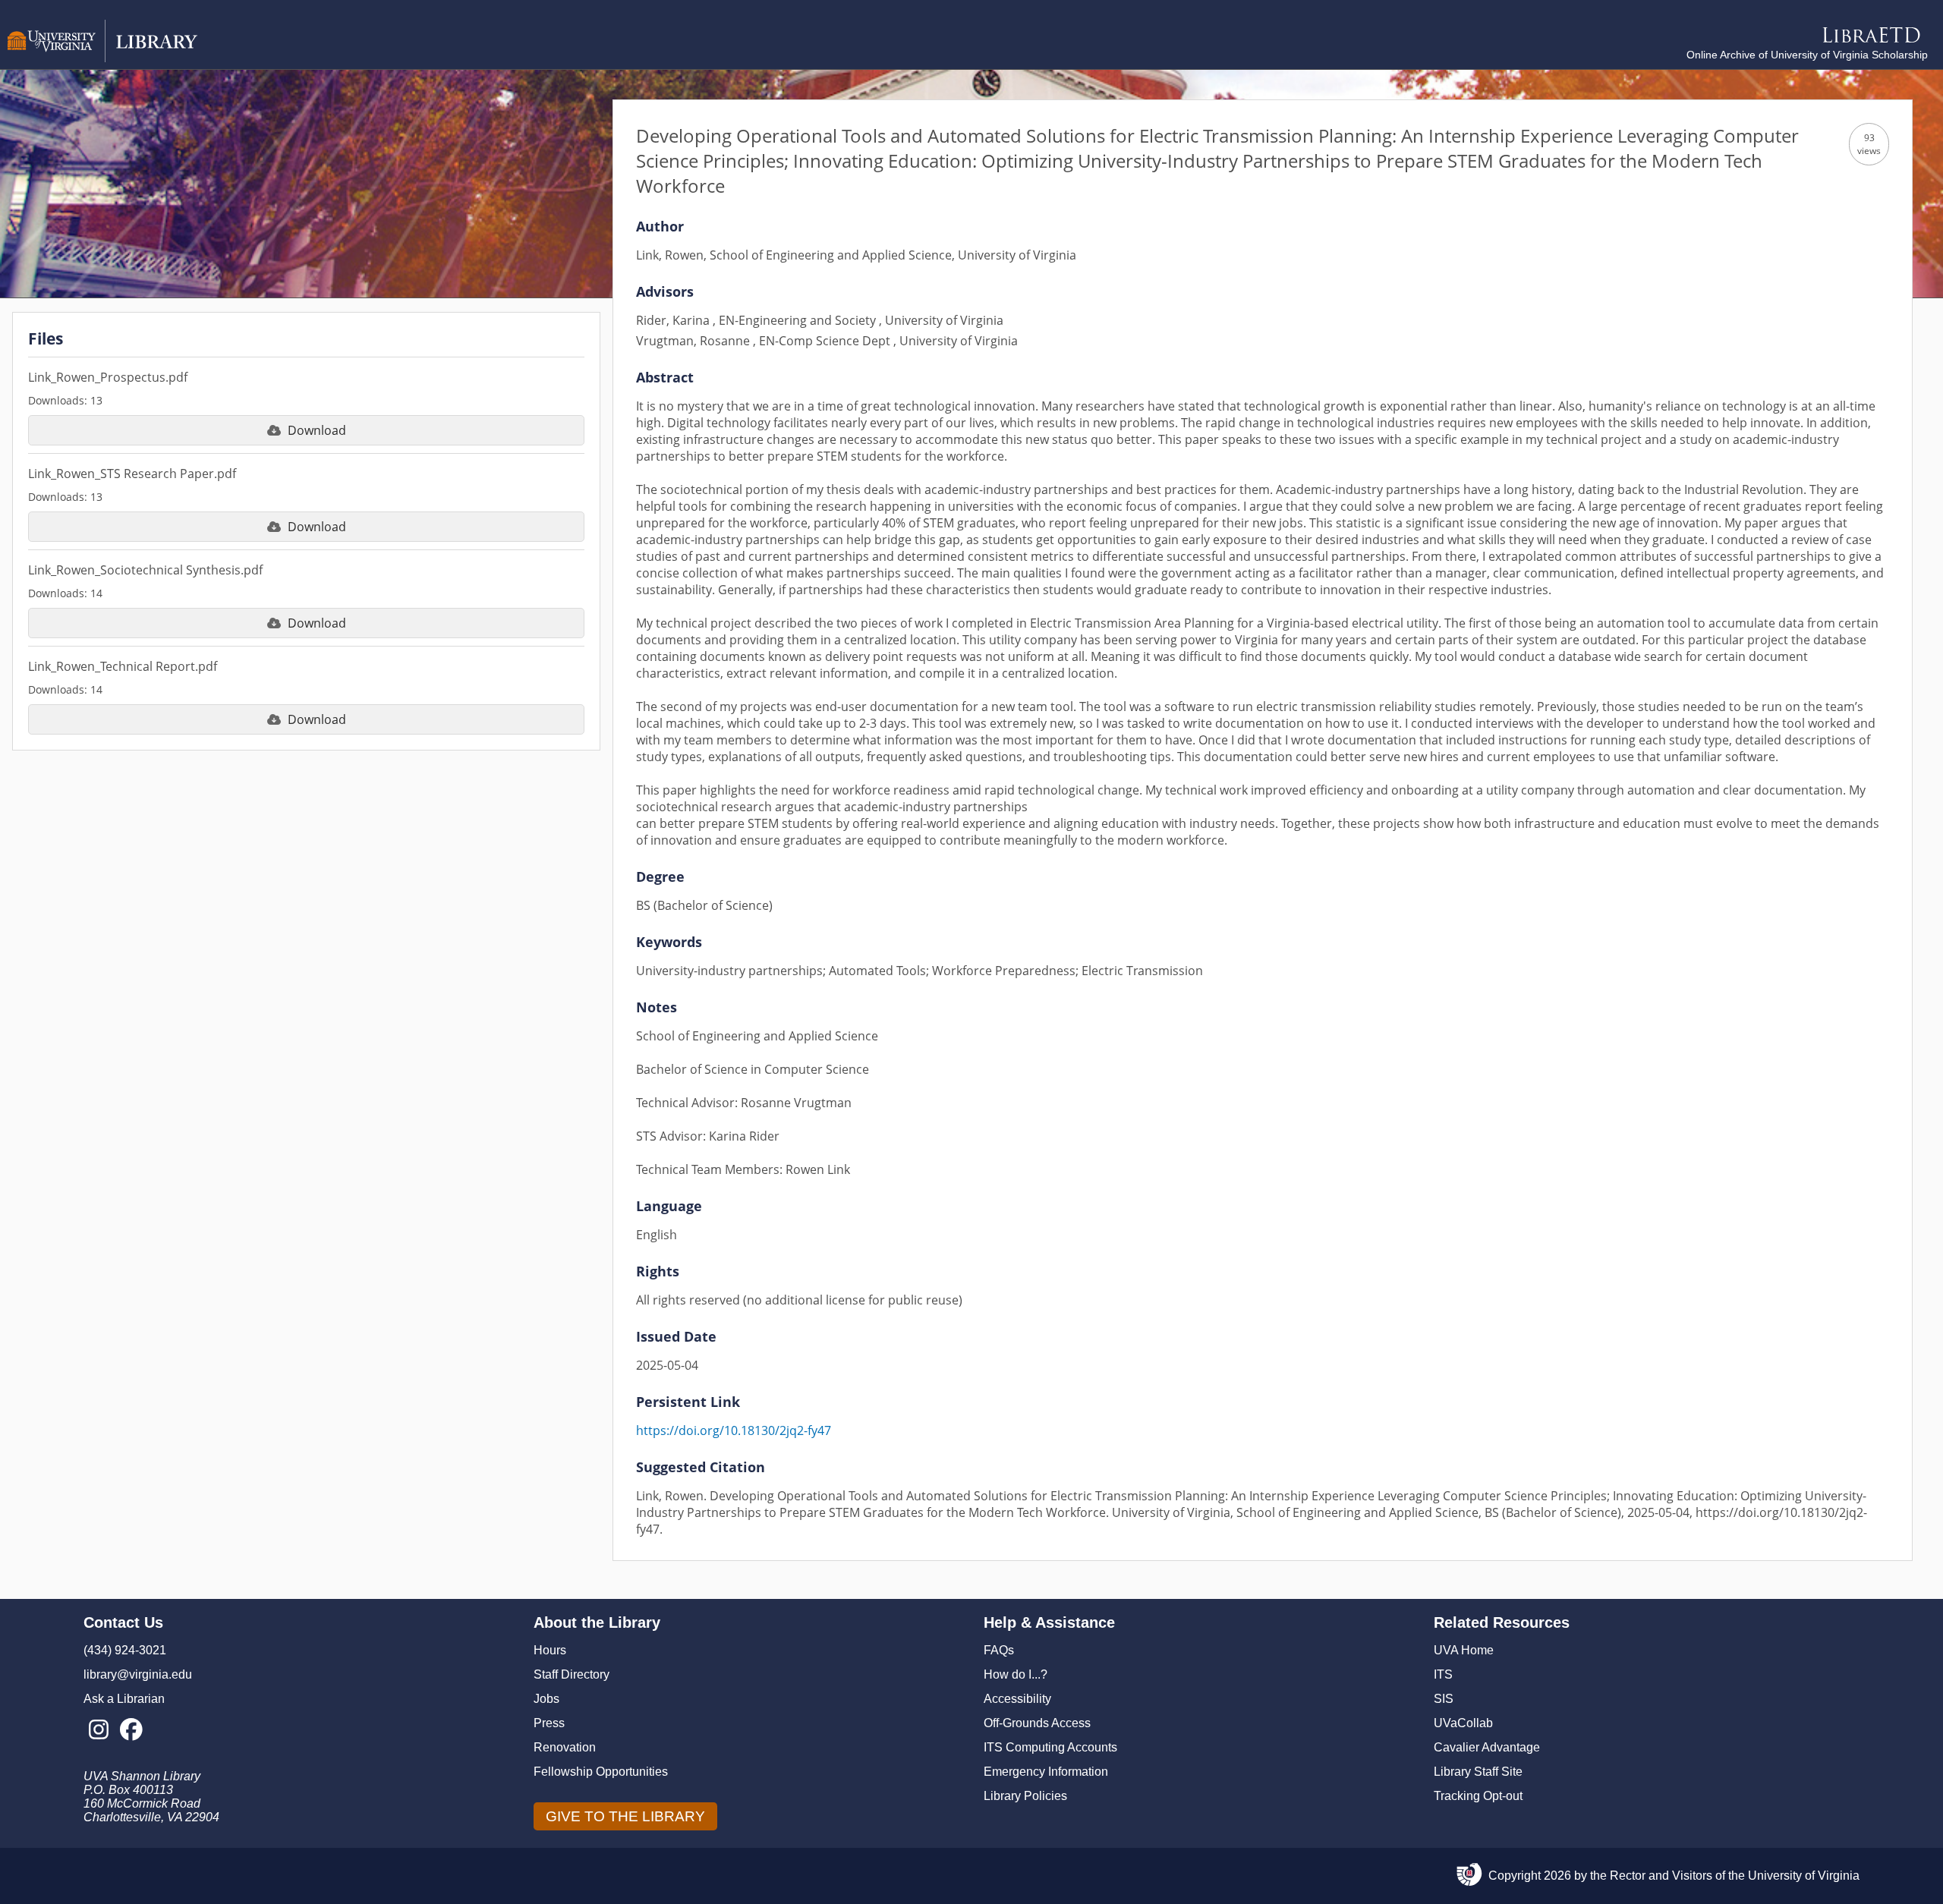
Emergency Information (1046, 1772)
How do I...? (1016, 1674)
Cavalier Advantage (1487, 1747)
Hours (550, 1650)
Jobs (546, 1699)
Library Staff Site (1478, 1772)
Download (317, 430)
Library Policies (1025, 1796)
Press (549, 1723)
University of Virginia (1804, 1876)
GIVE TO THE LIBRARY (625, 1816)
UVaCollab (1463, 1723)
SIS (1444, 1699)
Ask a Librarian (124, 1699)
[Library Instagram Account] (98, 1730)
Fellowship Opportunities (601, 1772)
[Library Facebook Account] (131, 1730)
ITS (1443, 1674)
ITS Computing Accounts (1050, 1747)
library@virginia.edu (138, 1674)
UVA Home (1464, 1650)
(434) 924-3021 (125, 1650)
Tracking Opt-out (1478, 1796)
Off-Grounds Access (1037, 1723)
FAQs (999, 1650)
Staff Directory (572, 1674)
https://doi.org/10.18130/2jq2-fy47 (734, 1430)
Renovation (565, 1747)
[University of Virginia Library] (102, 58)
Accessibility (1017, 1699)
